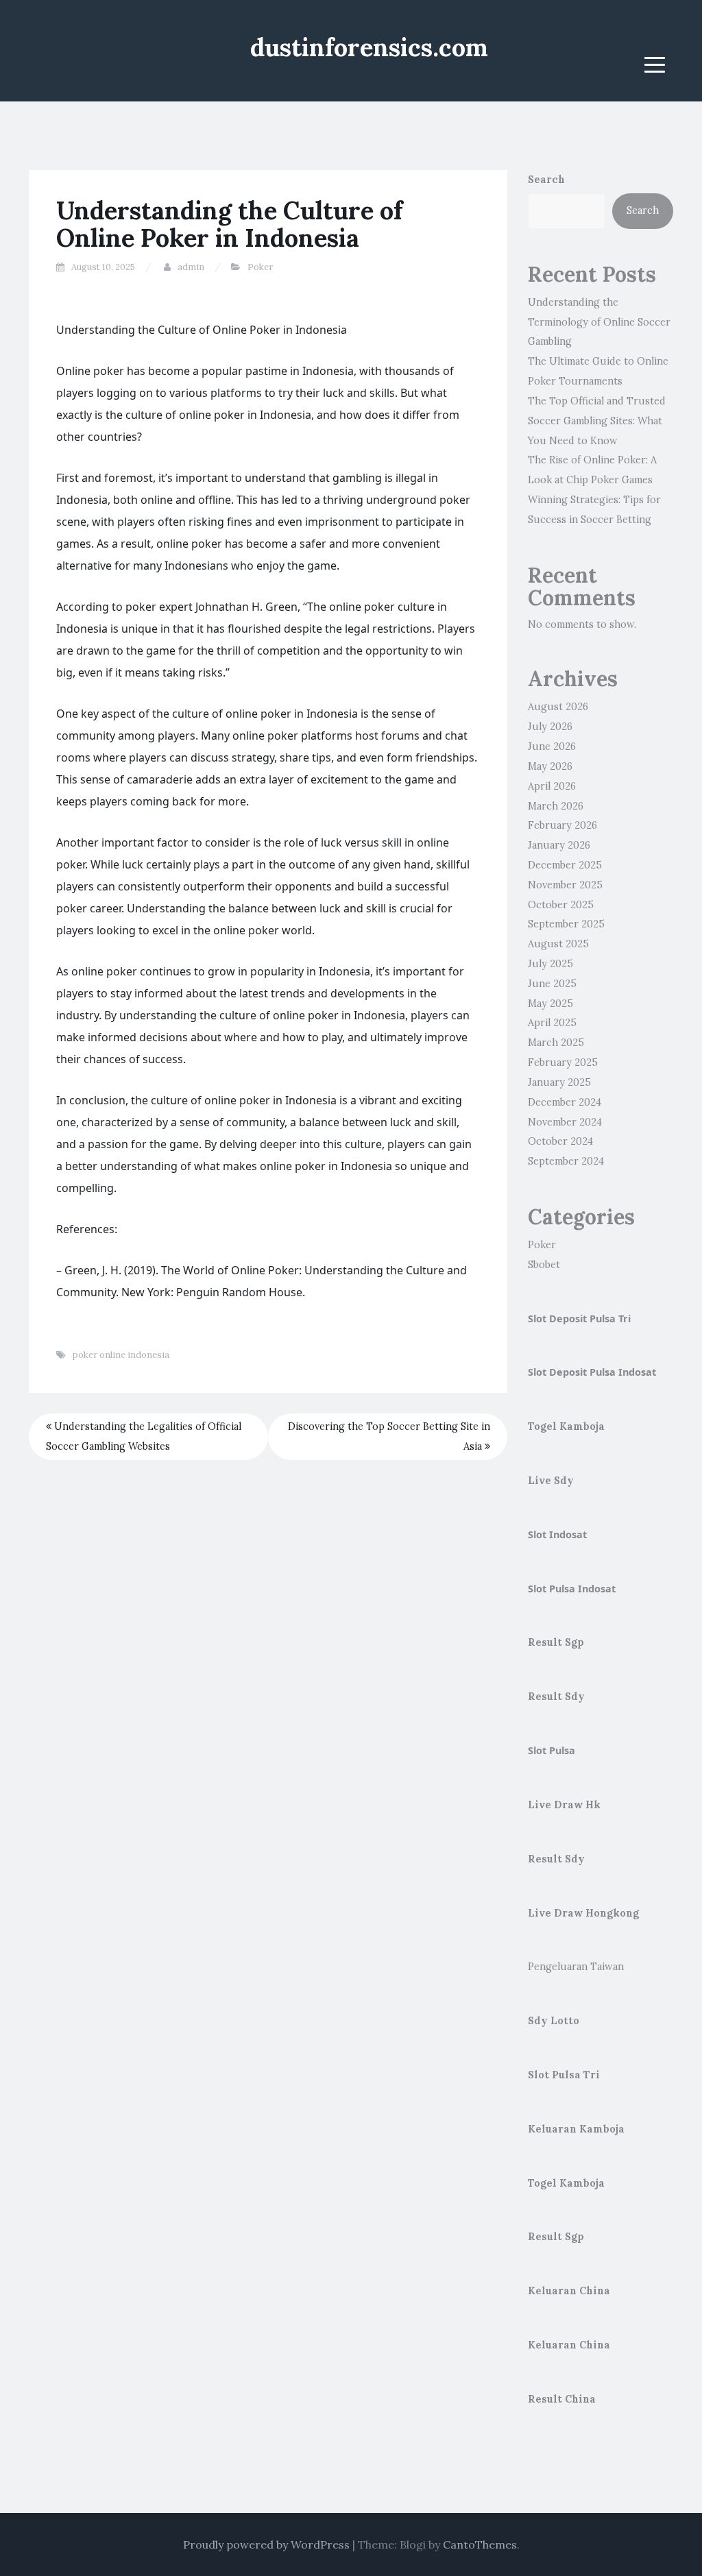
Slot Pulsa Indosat (572, 1589)
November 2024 (565, 1122)
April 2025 (552, 1023)
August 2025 (558, 944)
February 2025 (563, 1062)
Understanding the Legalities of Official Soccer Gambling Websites (144, 1436)
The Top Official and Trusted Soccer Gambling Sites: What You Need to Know (597, 421)
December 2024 (565, 1102)
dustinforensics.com (369, 47)
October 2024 (560, 1141)
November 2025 (565, 885)
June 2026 (552, 746)
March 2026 (556, 806)
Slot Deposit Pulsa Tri (579, 1319)
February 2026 (562, 825)
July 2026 (550, 727)
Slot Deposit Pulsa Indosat (592, 1372)
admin (191, 267)
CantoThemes (480, 2544)
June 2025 (552, 984)
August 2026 (558, 707)
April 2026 (552, 786)
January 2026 (559, 845)
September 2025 (566, 924)
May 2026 (550, 766)
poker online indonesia (121, 1355)
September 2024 (566, 1161)
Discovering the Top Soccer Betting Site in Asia (389, 1436)
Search (546, 180)
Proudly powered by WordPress (266, 2544)
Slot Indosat (557, 1534)
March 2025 (556, 1043)
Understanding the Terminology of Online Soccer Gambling (599, 322)
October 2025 (561, 905)
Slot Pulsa (552, 1750)
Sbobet (544, 1265)
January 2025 (559, 1082)
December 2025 (565, 865)
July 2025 (550, 964)
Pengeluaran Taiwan (576, 1967)
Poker (260, 267)
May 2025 (550, 1004)
